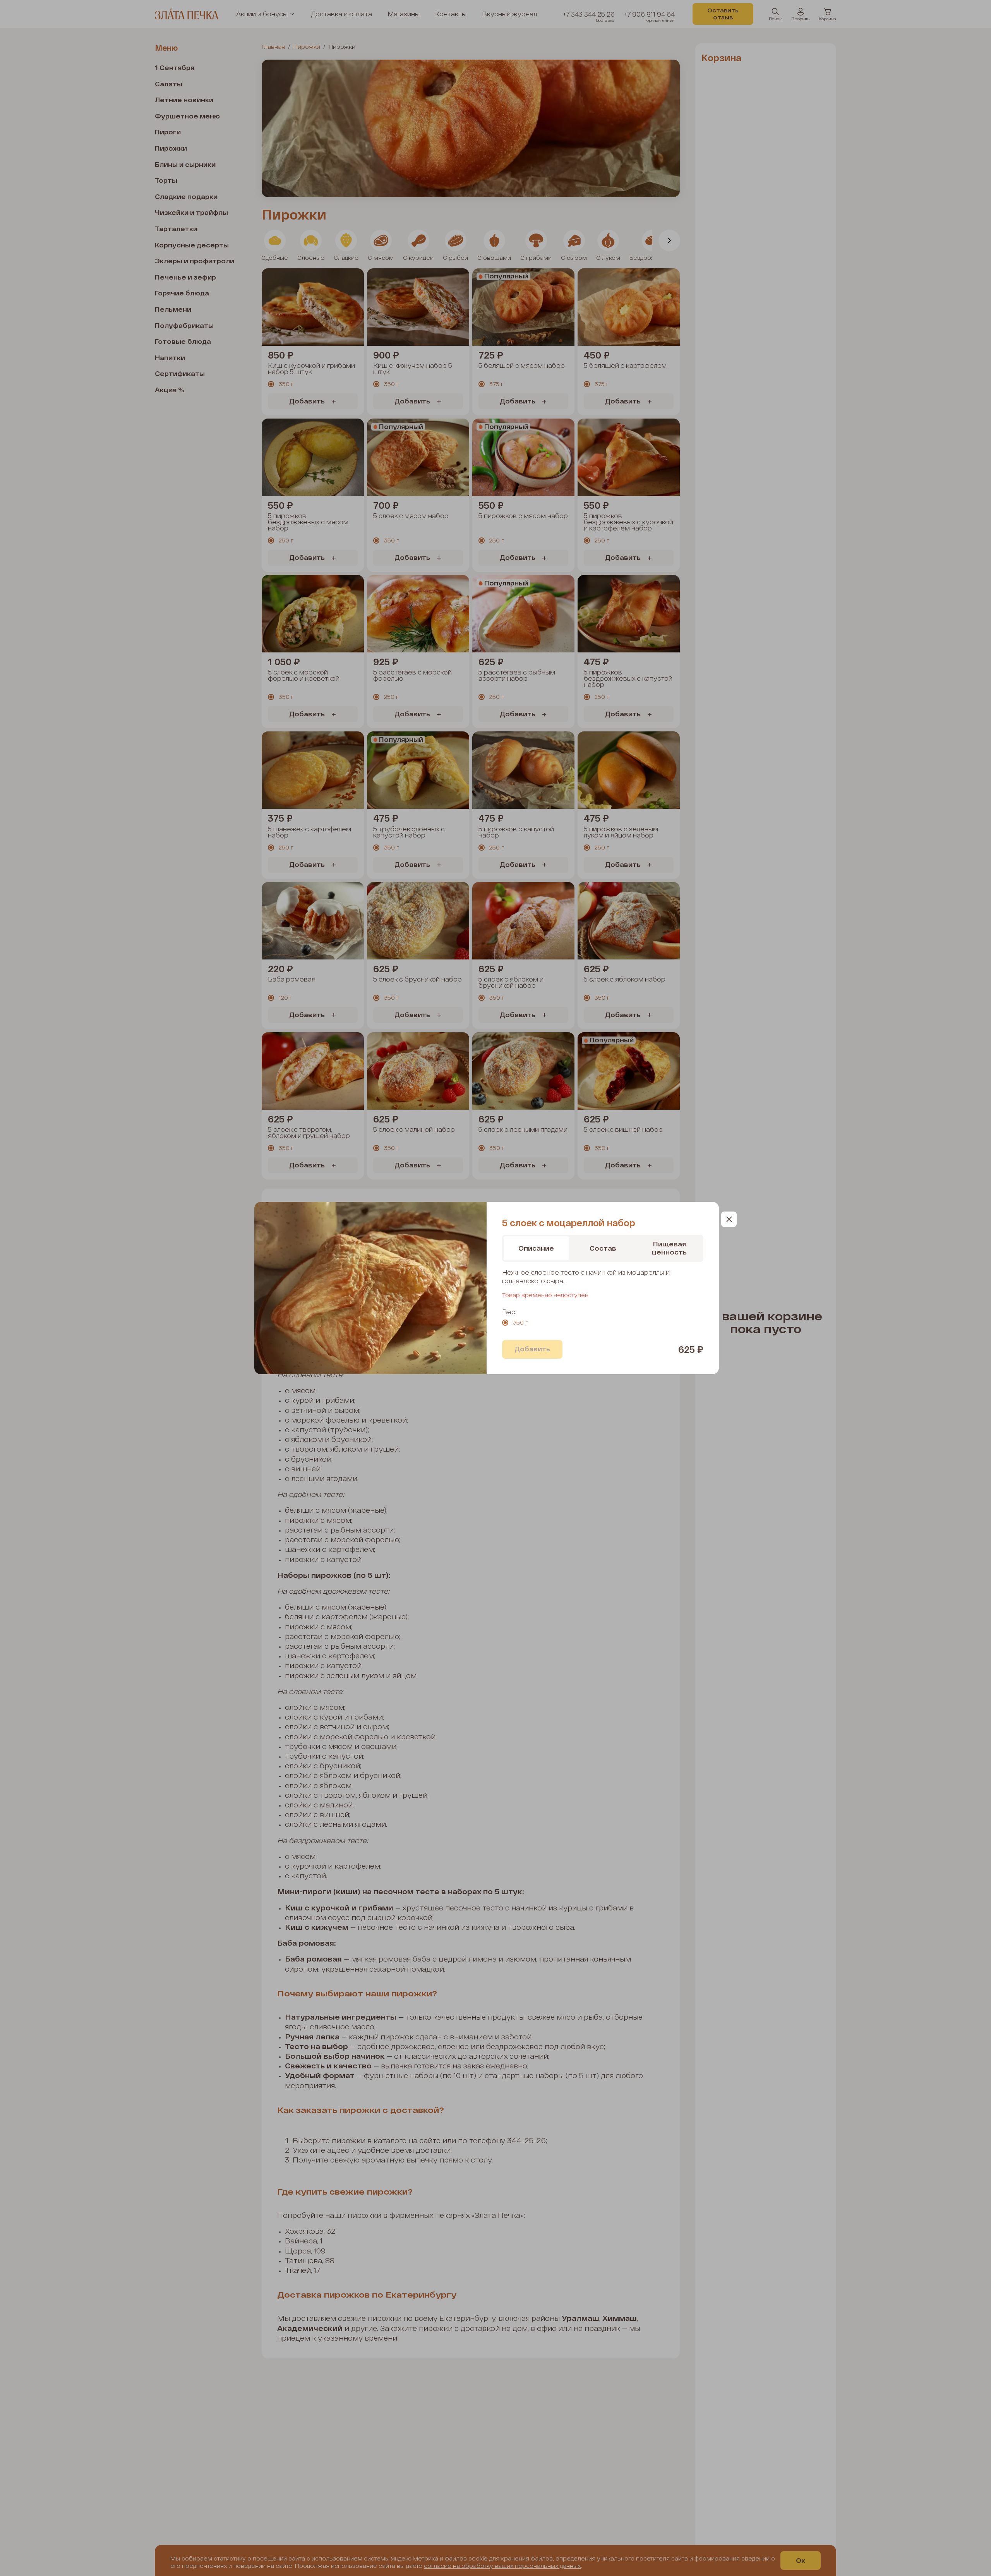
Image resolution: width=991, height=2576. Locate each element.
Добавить (532, 1349)
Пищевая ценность (669, 1248)
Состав (603, 1248)
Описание (536, 1248)
